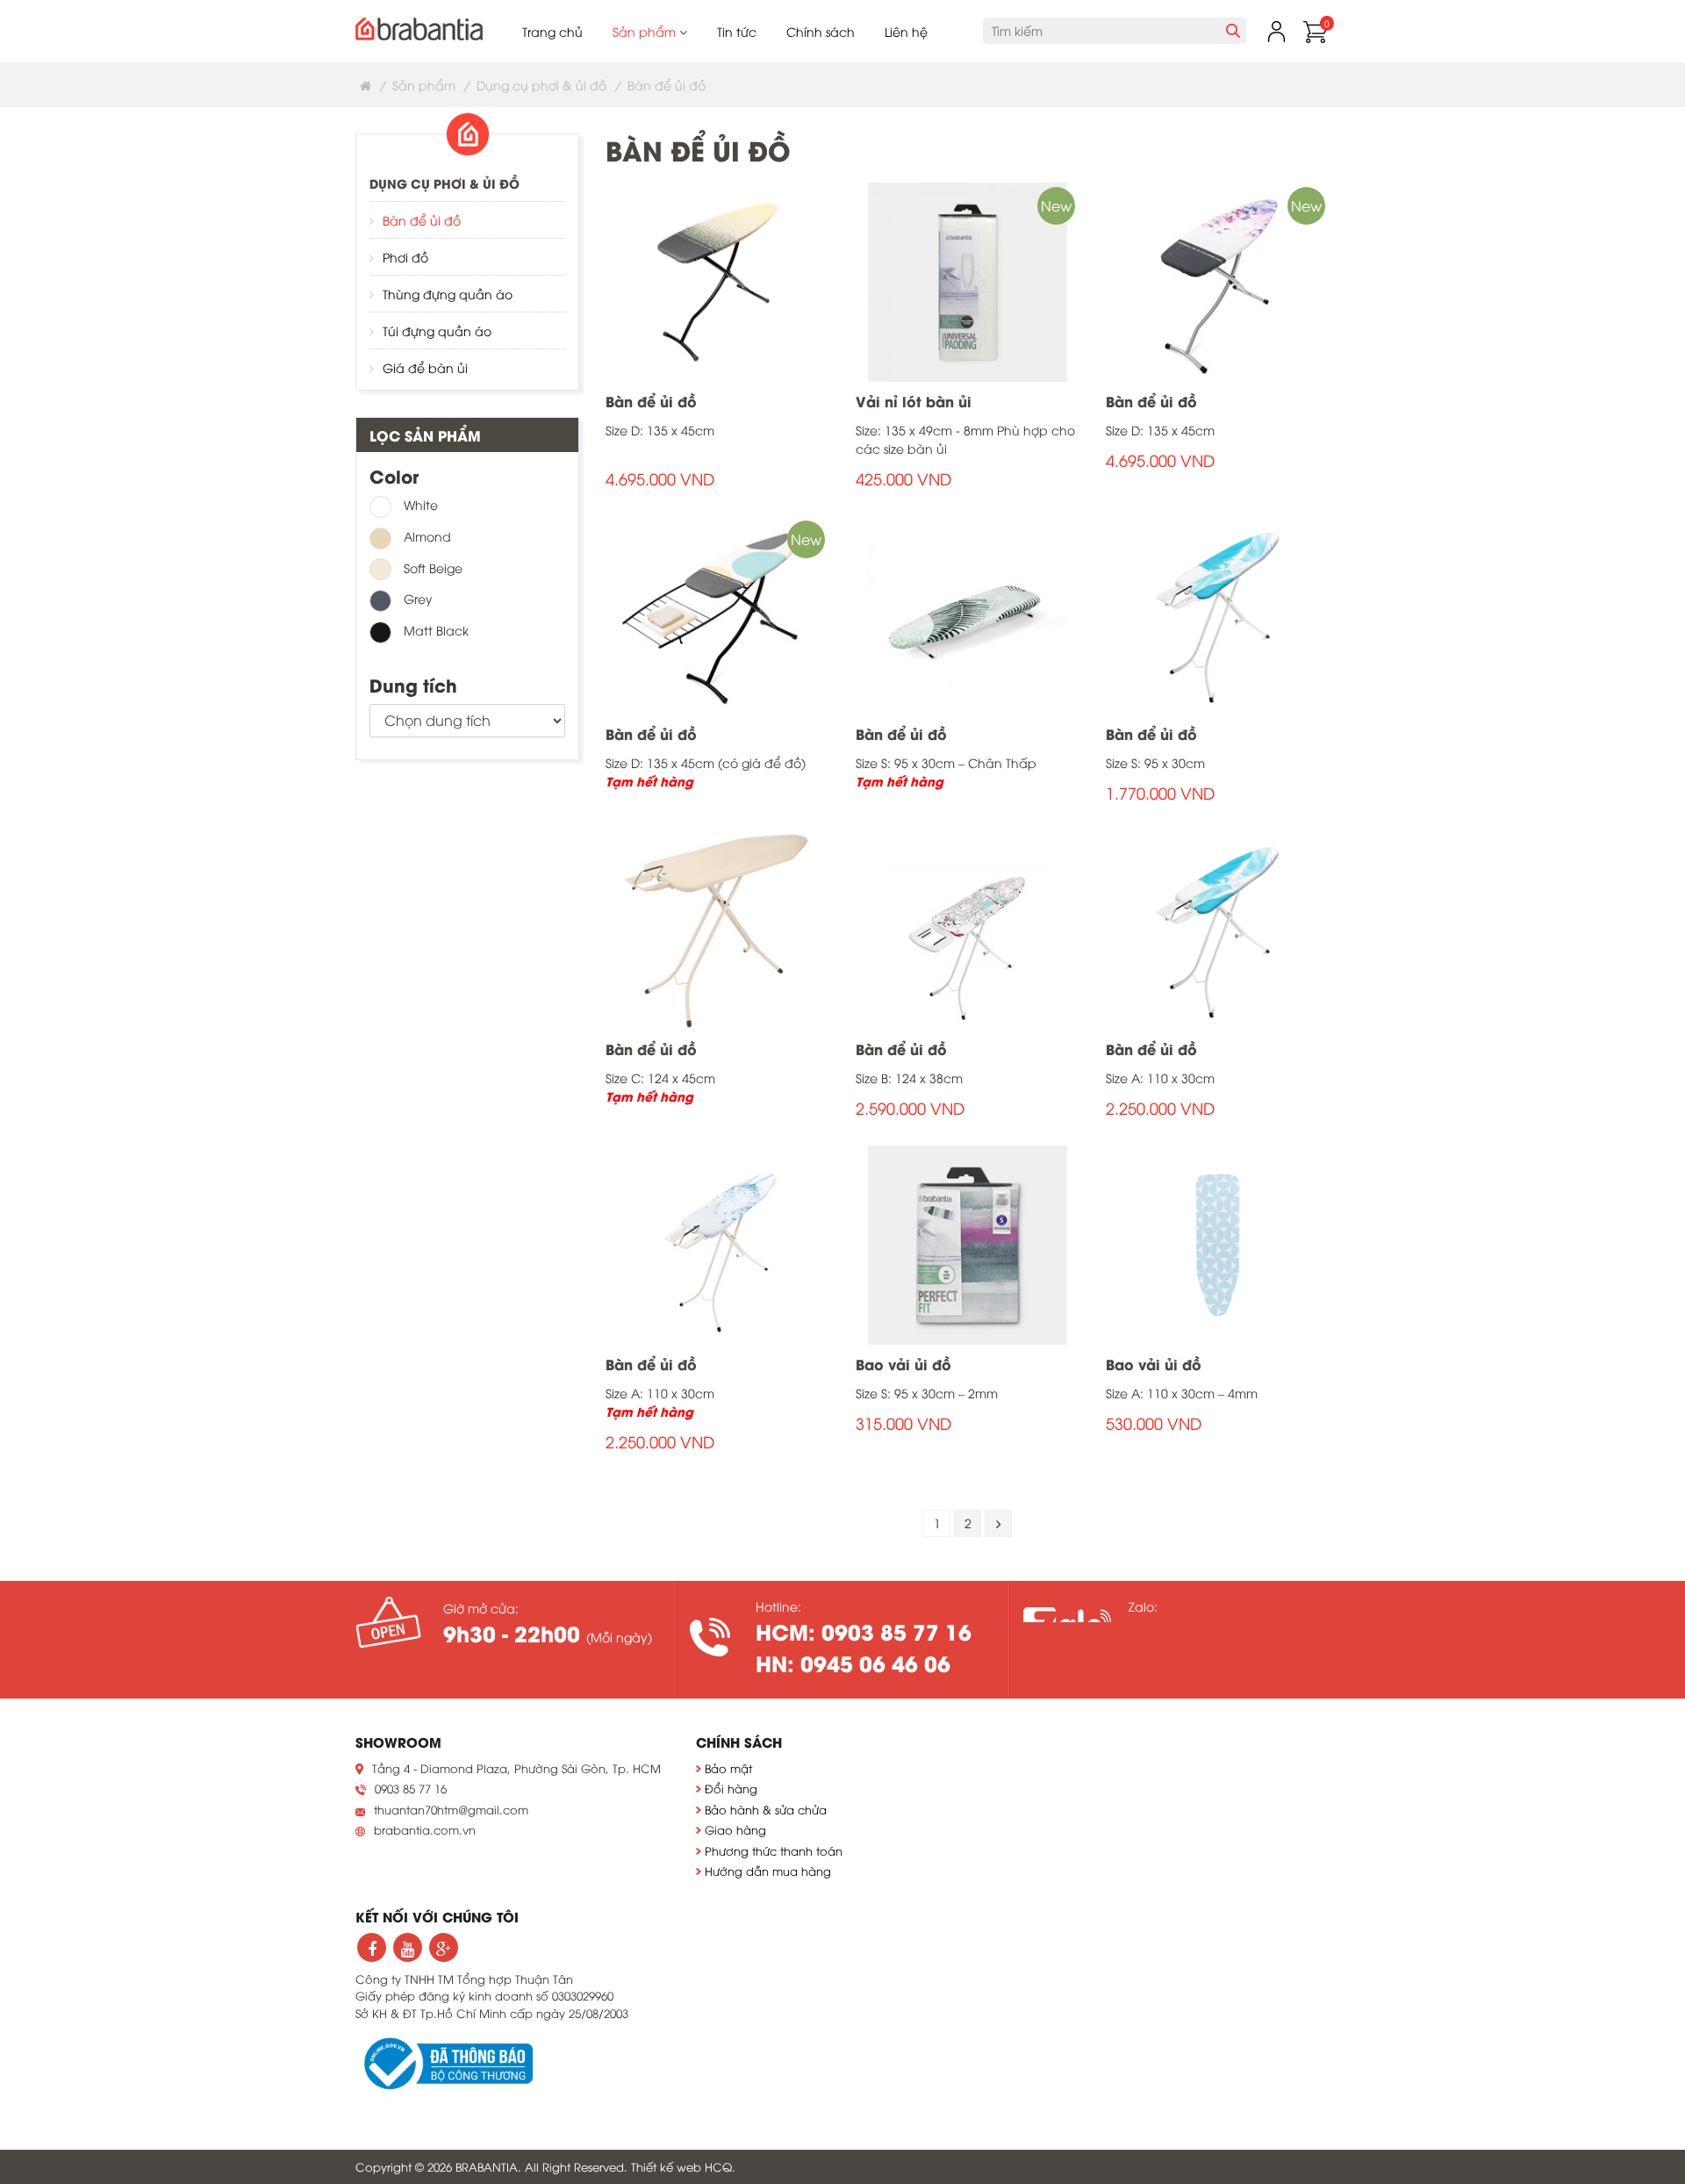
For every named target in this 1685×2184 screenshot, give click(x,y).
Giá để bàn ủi (425, 367)
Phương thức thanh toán (774, 1850)
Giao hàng (735, 1829)
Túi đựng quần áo (437, 330)
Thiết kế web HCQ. (683, 2166)
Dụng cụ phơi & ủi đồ (541, 85)
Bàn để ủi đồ (422, 220)
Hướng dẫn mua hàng (768, 1871)
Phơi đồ (405, 257)
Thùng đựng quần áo (448, 294)
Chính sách (821, 31)
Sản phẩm (646, 31)
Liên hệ (906, 31)
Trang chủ (552, 31)
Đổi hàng (731, 1788)
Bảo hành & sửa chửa (766, 1809)
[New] (968, 280)
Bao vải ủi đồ (903, 1364)
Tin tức (737, 31)
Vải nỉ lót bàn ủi (914, 401)
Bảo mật (728, 1768)
